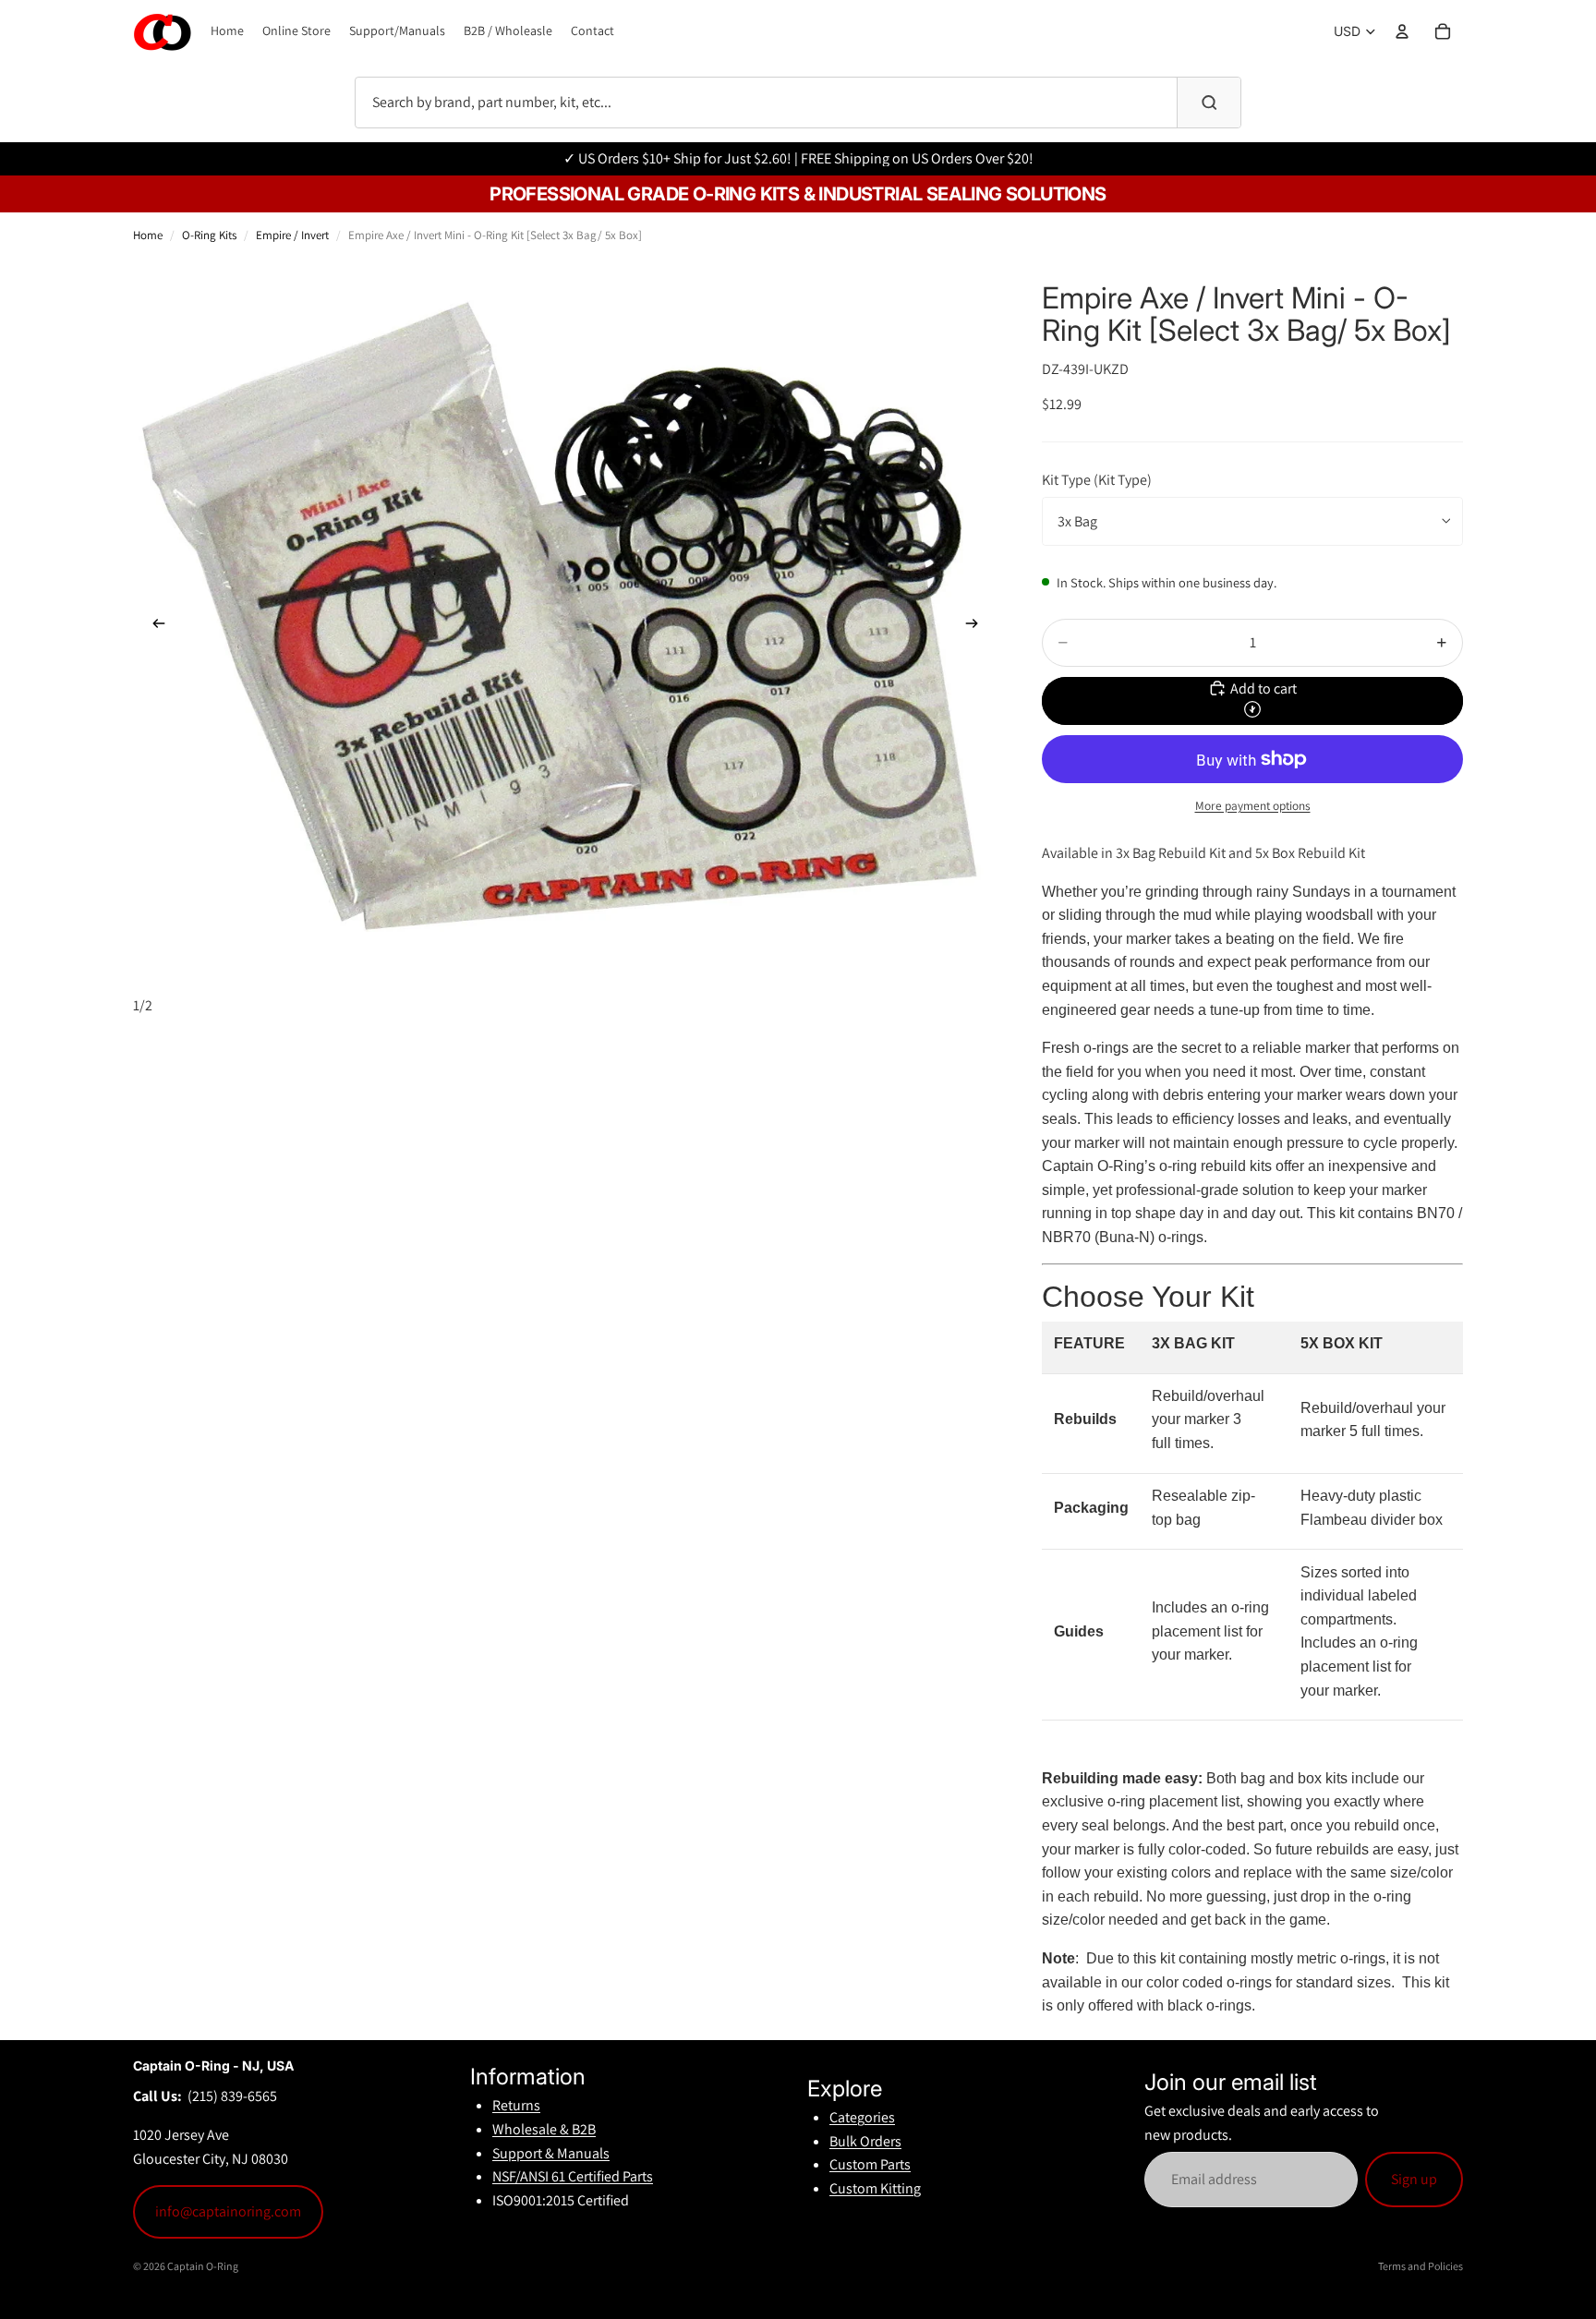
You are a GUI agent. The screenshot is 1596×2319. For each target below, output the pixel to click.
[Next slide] (977, 627)
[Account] (1402, 31)
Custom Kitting (875, 2188)
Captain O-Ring (203, 2266)
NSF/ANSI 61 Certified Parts (573, 2176)
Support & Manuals (551, 2153)
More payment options (1253, 805)
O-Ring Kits (209, 235)
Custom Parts (870, 2164)
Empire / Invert (292, 235)
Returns (516, 2105)
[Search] (1209, 103)
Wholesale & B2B (544, 2129)
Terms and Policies (1421, 2266)
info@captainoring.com (228, 2211)
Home (148, 235)
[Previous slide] (153, 627)
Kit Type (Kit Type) (1097, 480)
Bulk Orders (865, 2141)
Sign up (1414, 2179)
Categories (862, 2117)
